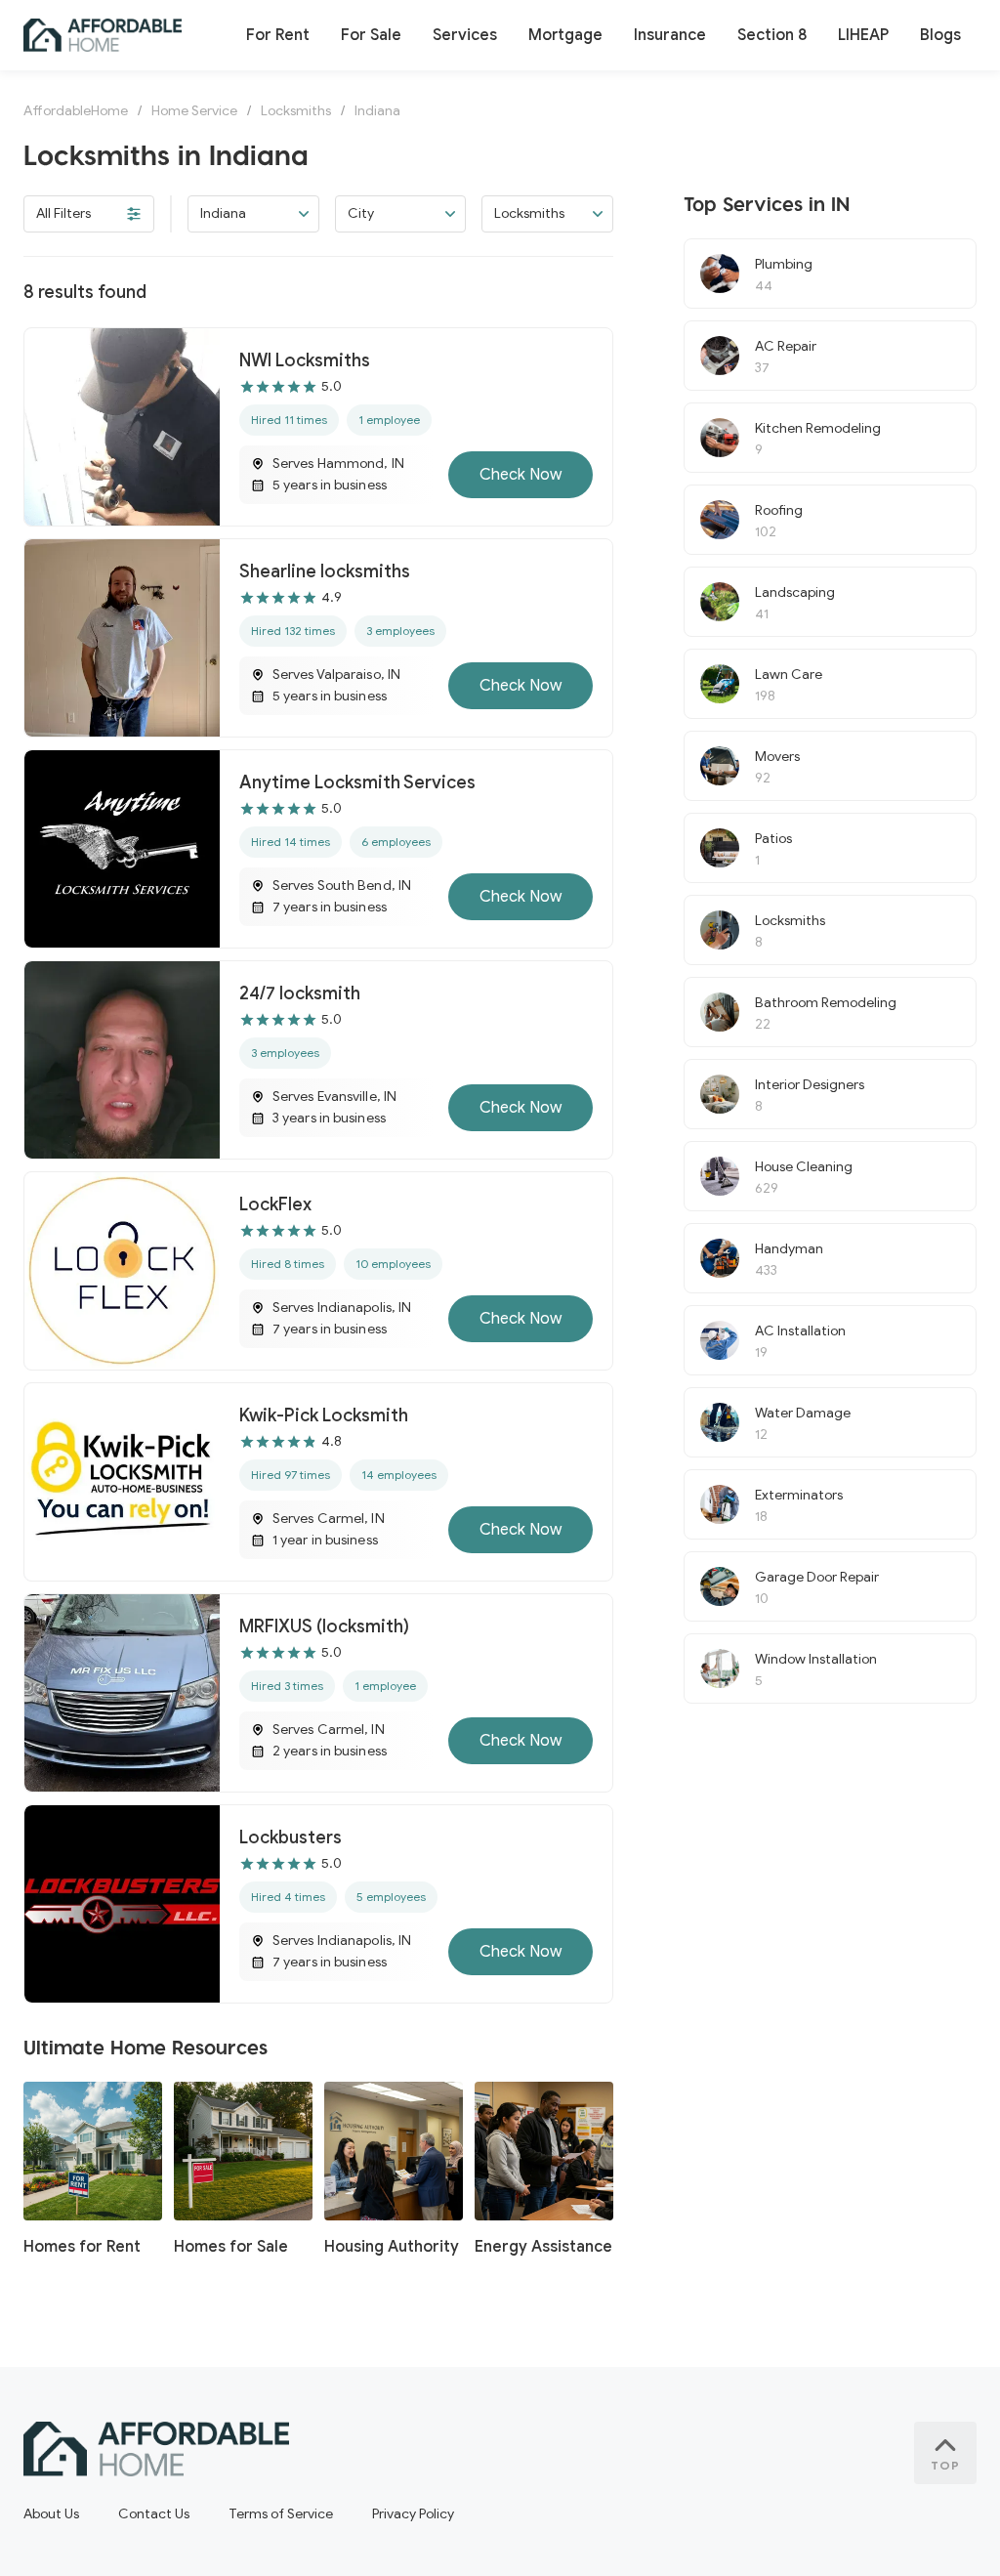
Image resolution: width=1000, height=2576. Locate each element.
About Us (51, 2514)
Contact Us (154, 2514)
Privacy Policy (413, 2514)
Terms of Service (281, 2514)
